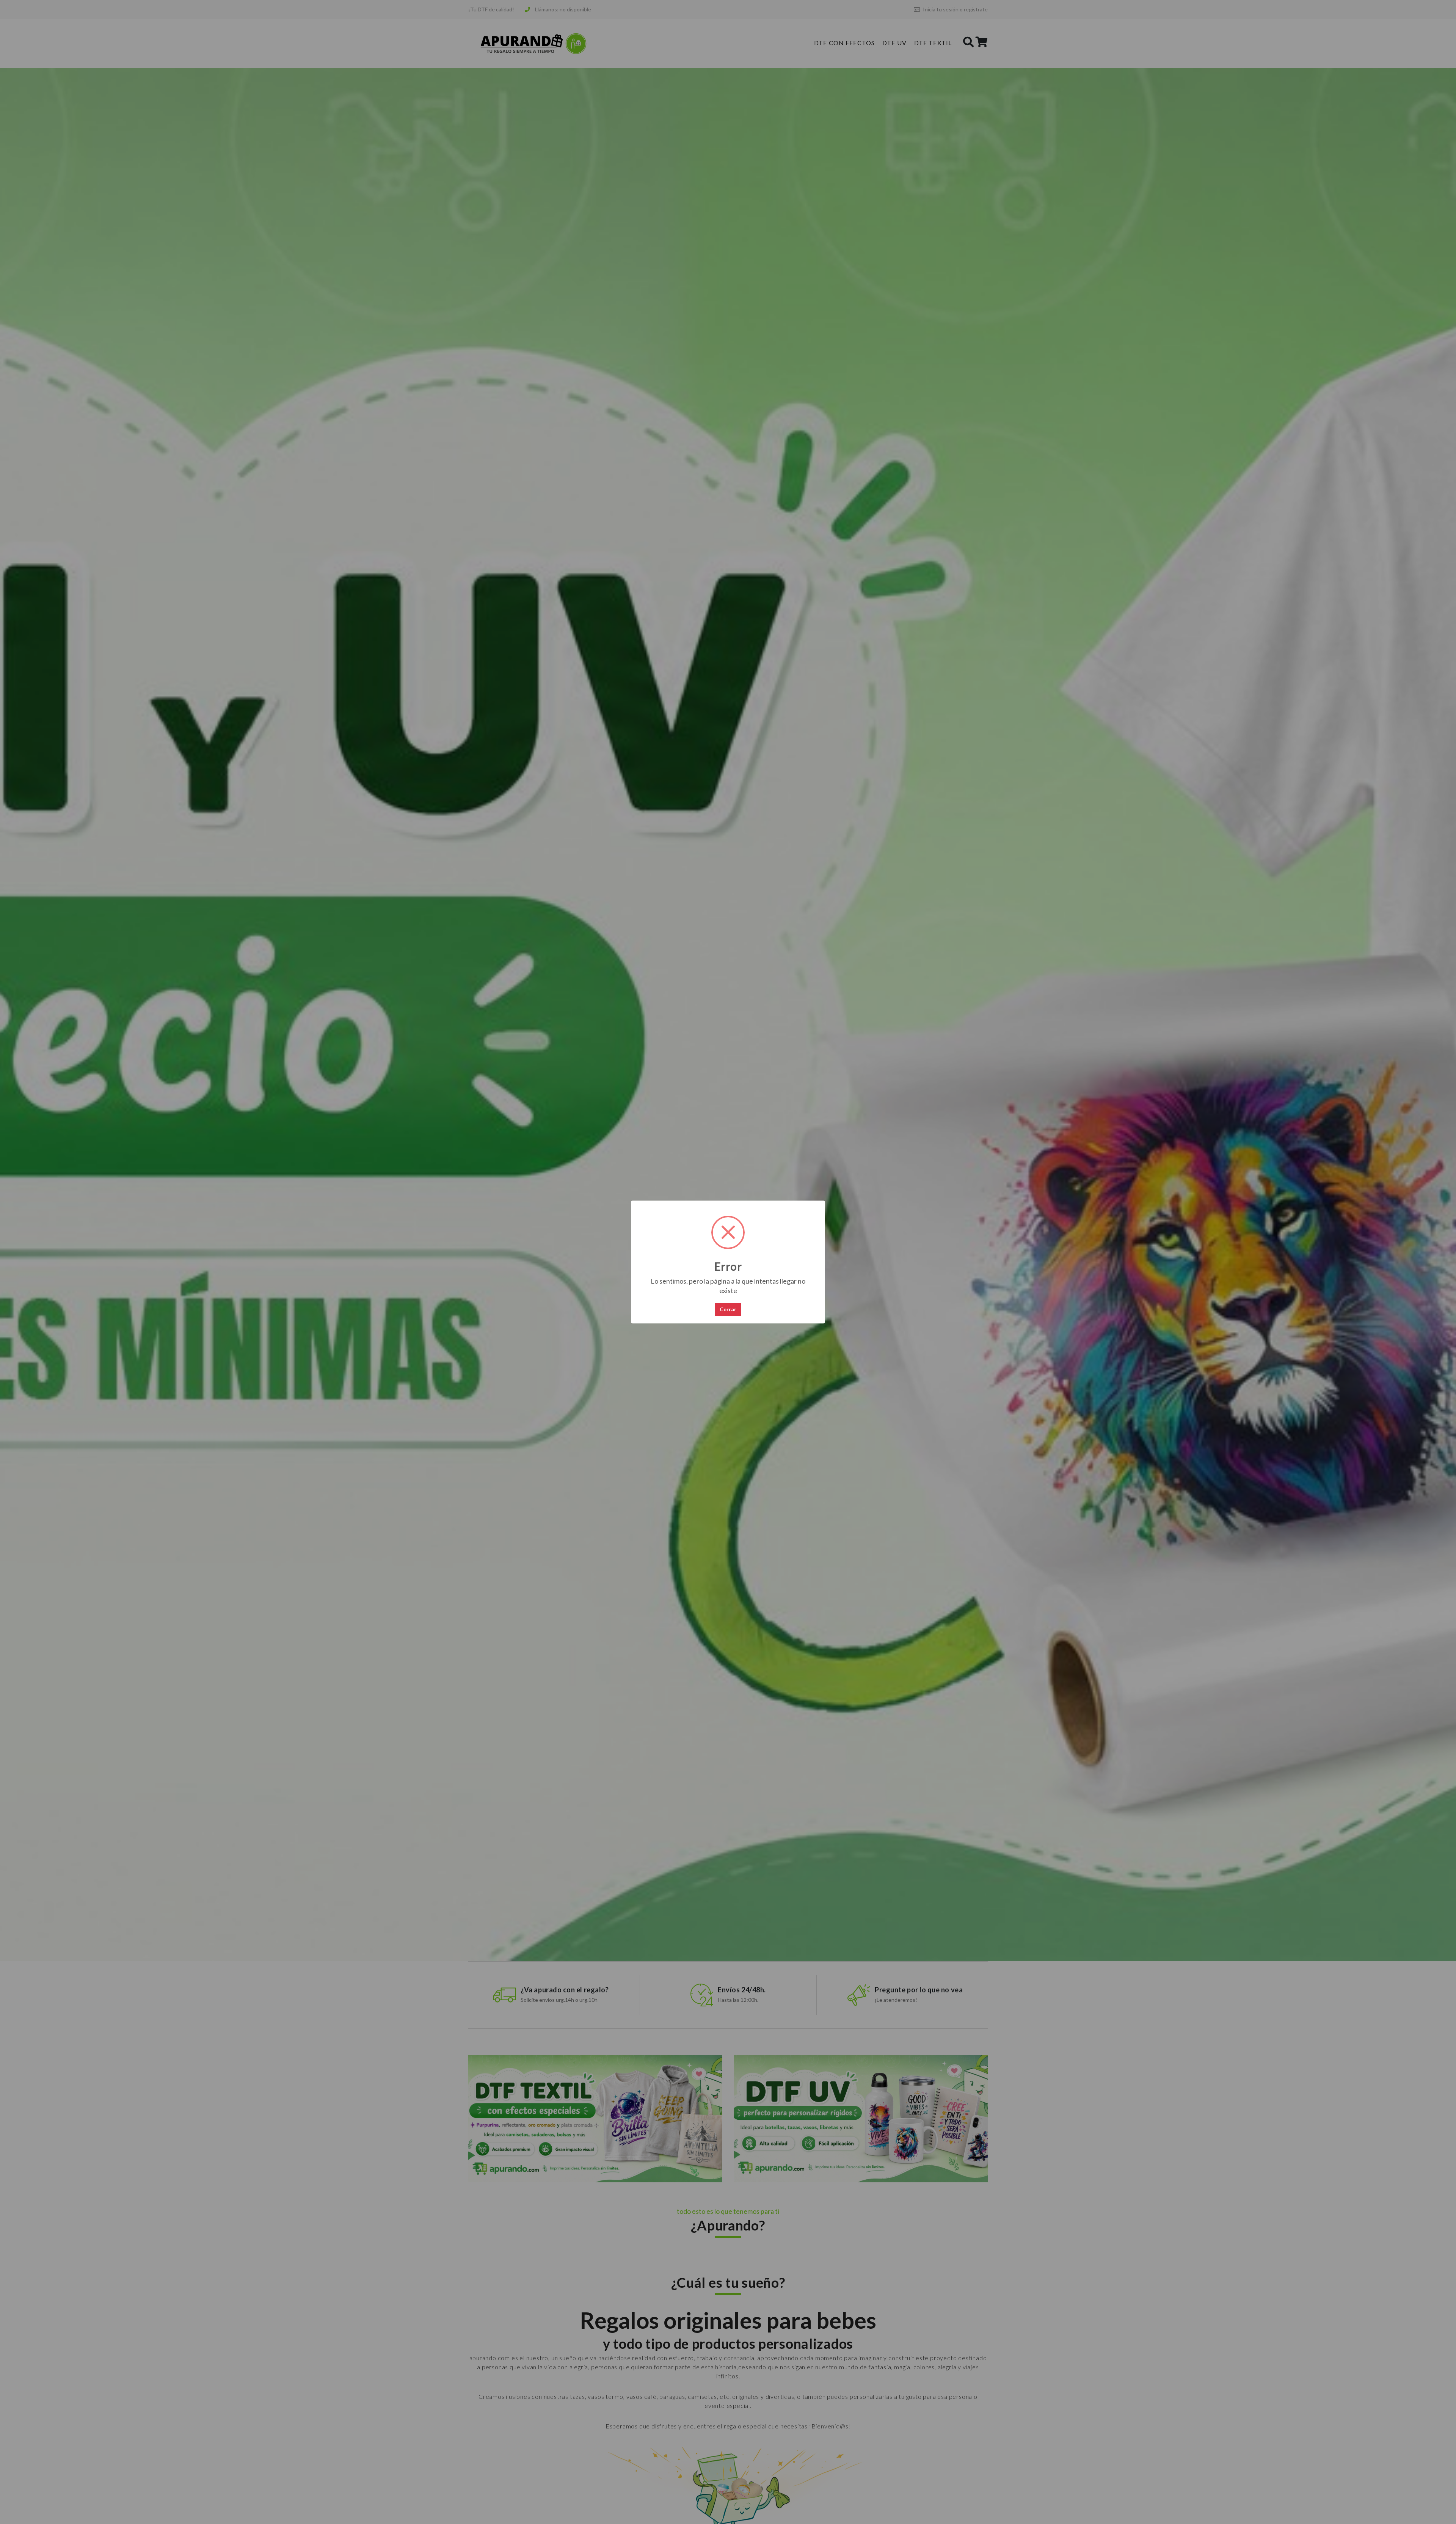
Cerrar (728, 1309)
